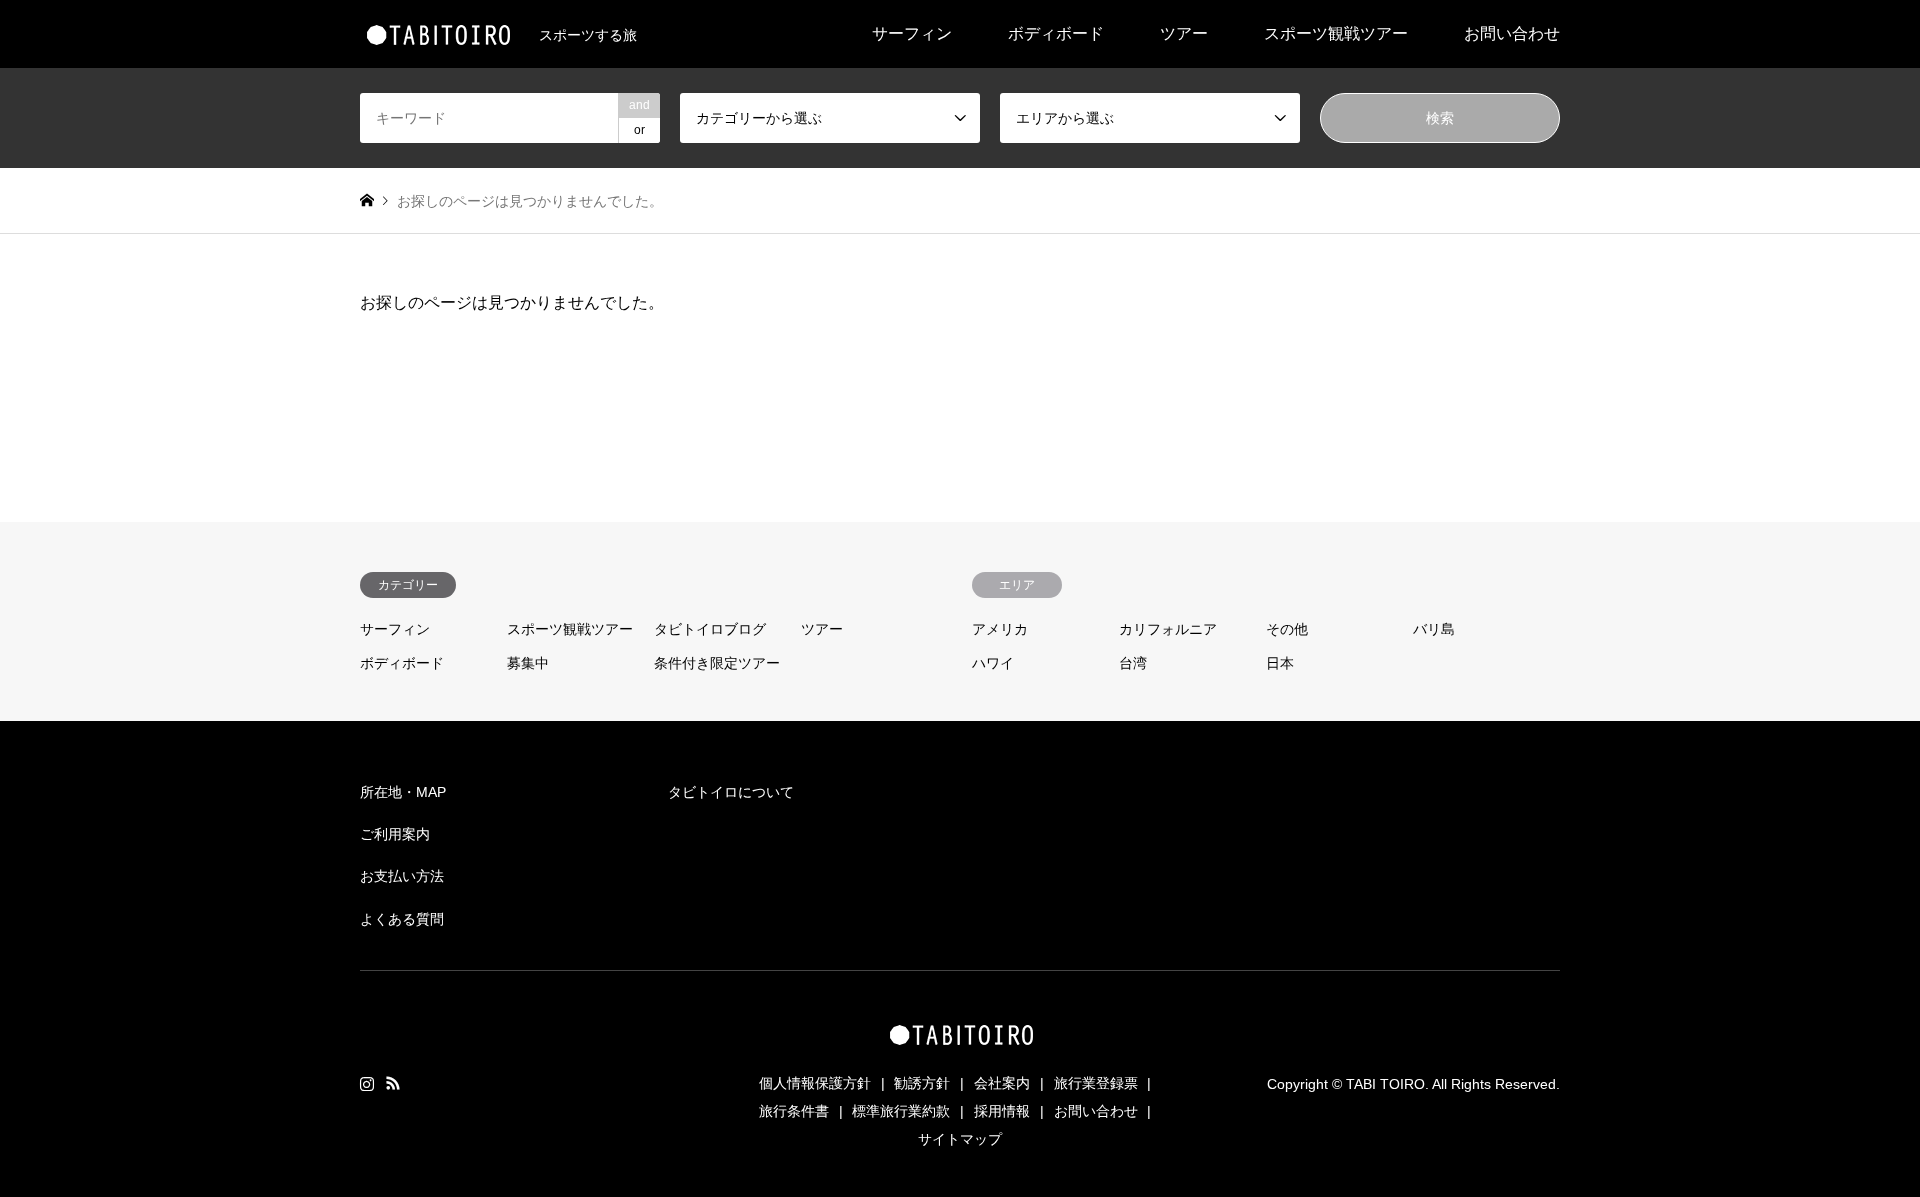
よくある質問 (402, 919)
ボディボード (1056, 33)
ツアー (1184, 33)
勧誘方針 (922, 1083)
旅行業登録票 (1096, 1083)
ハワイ (993, 663)
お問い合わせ (1512, 33)
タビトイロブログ (710, 629)
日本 (1280, 663)
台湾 (1133, 663)
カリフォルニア (1168, 629)
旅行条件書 (794, 1111)
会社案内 (1002, 1083)
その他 (1287, 629)
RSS (393, 1083)
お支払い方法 (402, 876)
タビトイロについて (731, 792)
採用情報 (1002, 1111)
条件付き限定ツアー (717, 663)
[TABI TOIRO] (437, 34)
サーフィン (912, 33)
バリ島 (1434, 629)
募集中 (528, 663)
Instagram (367, 1083)
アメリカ (1000, 629)
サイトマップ (960, 1139)
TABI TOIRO (1385, 1084)
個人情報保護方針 (815, 1083)
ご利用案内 (395, 834)
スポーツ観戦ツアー (1336, 33)
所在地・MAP (403, 792)
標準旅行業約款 (901, 1111)
